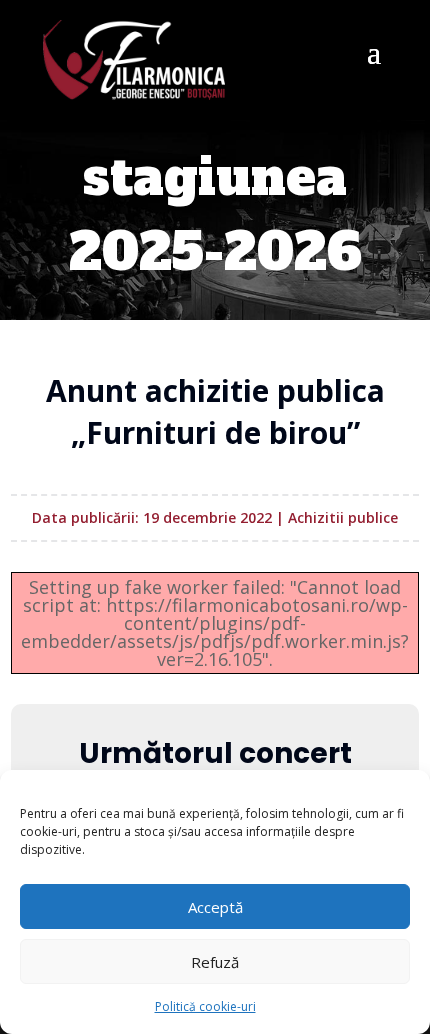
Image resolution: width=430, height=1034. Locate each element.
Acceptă (215, 907)
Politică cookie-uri (205, 1006)
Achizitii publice (343, 517)
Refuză (215, 962)
